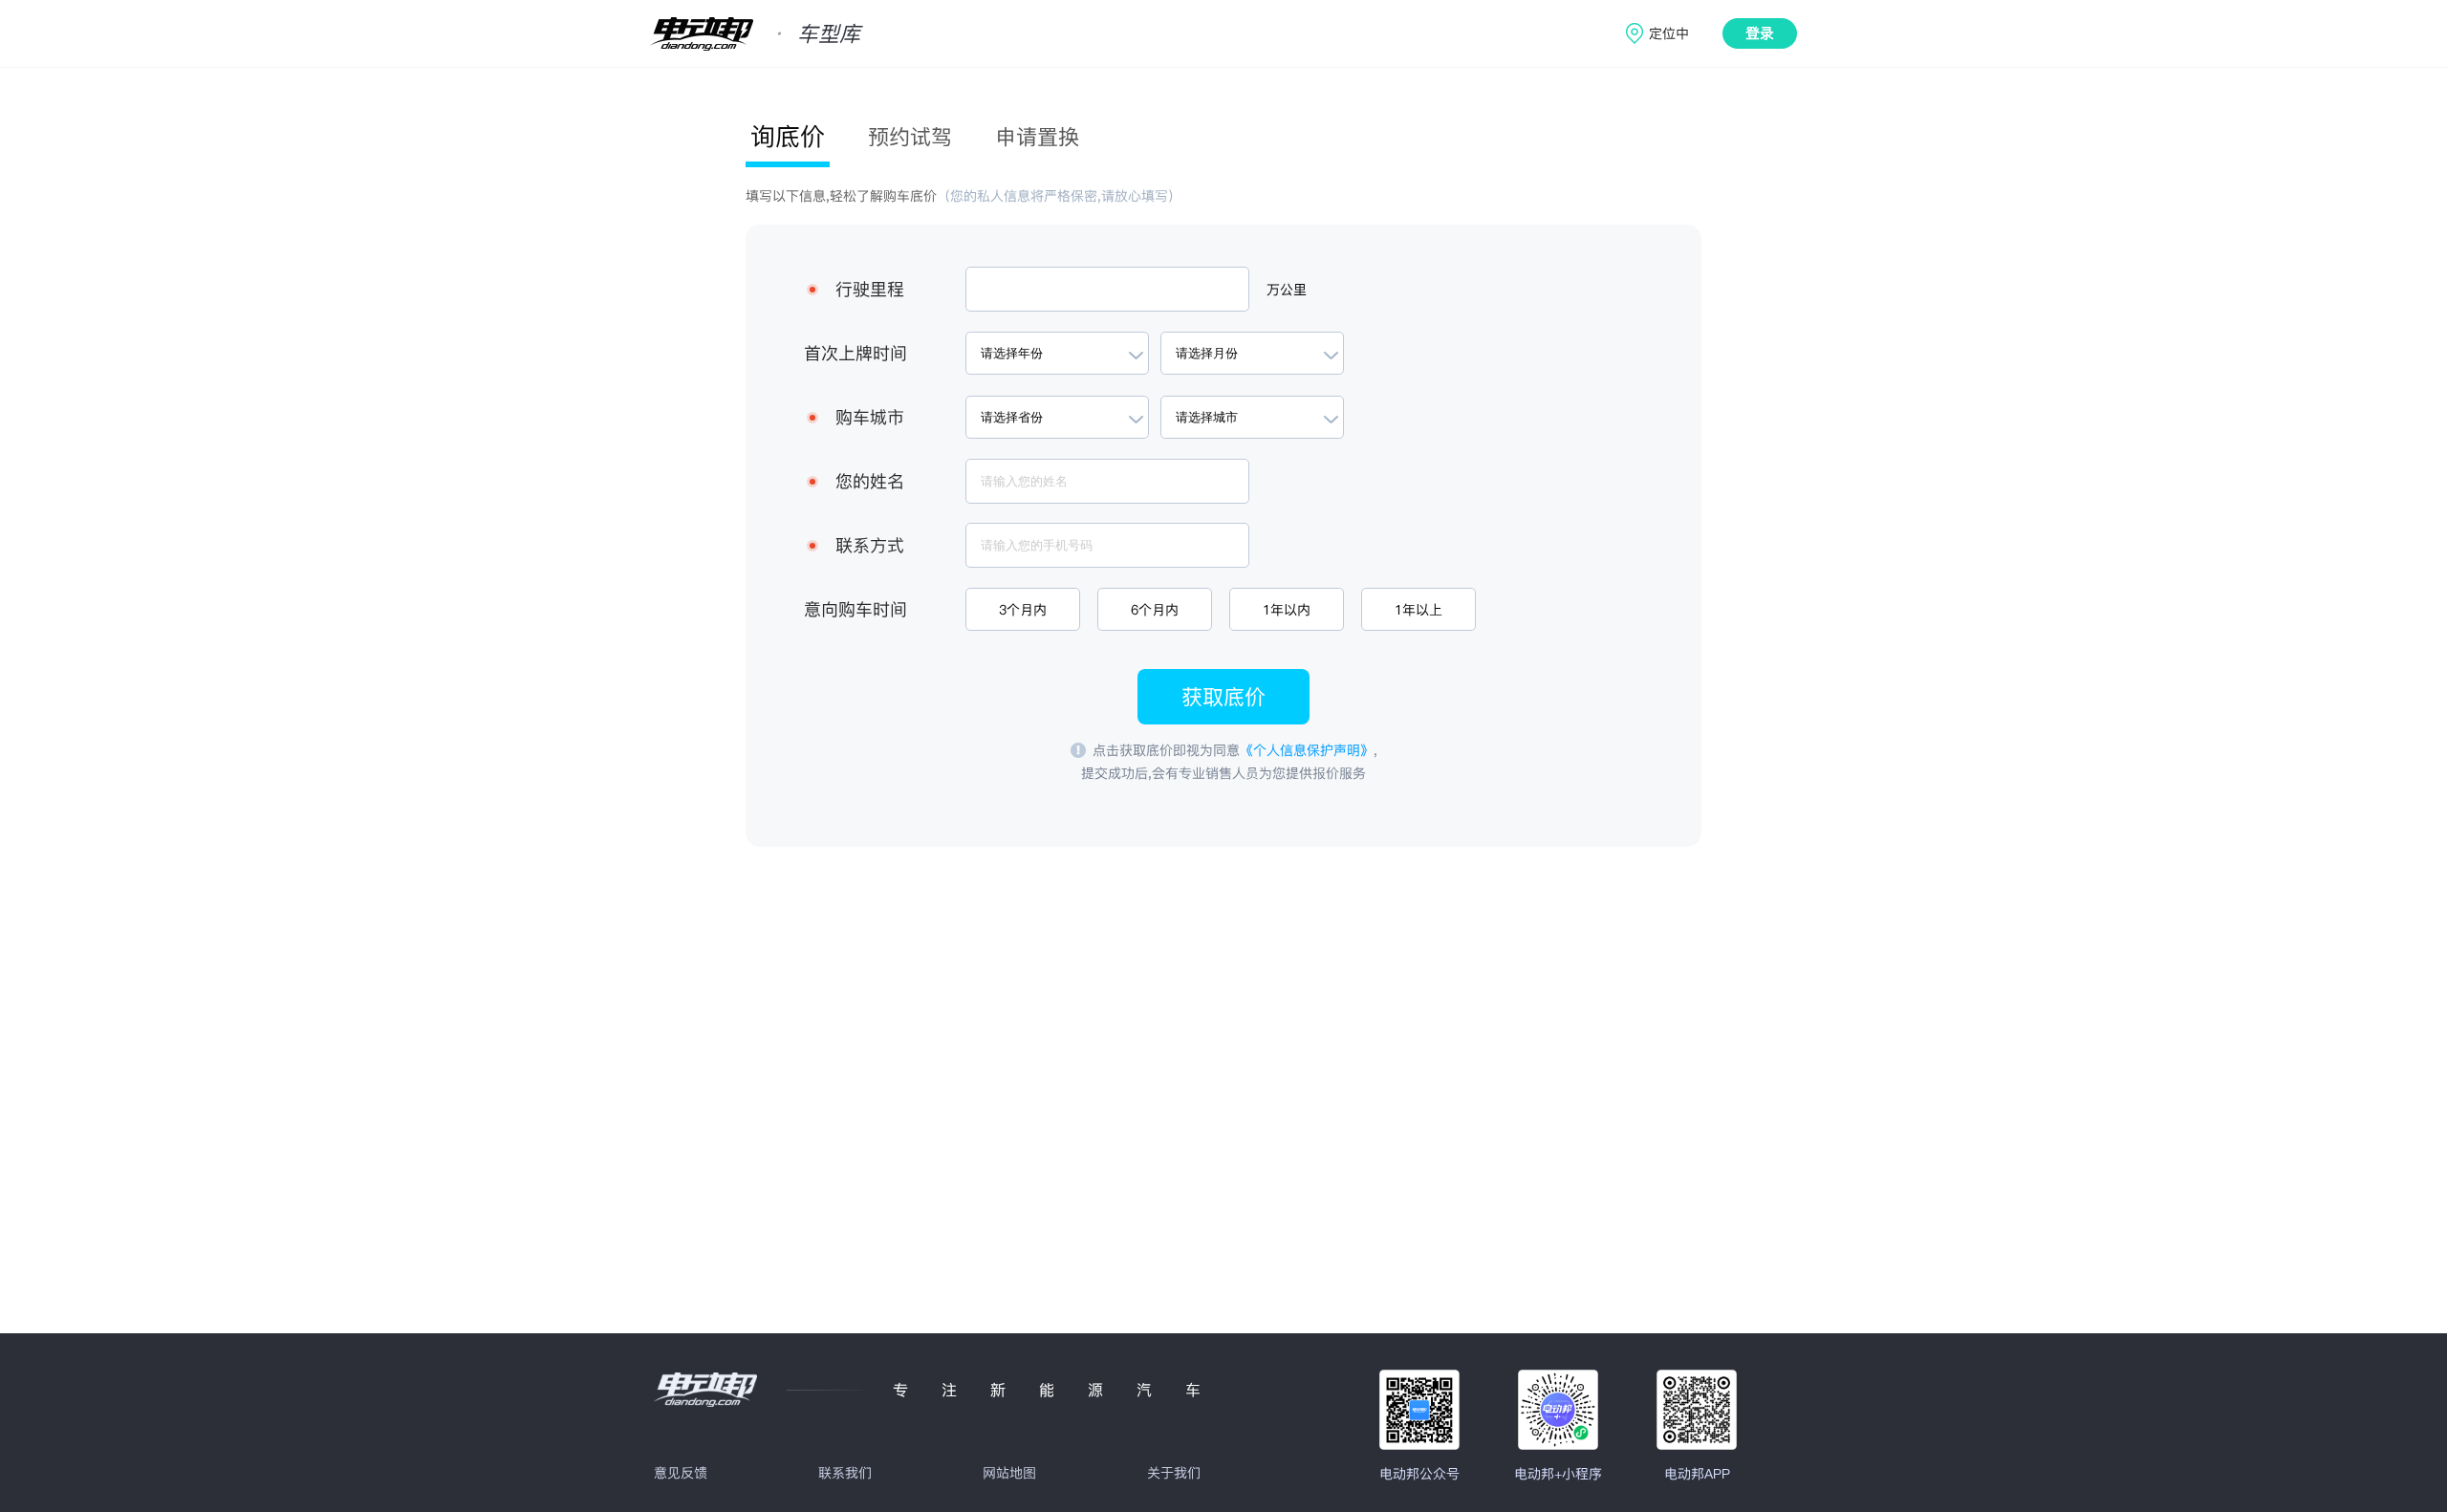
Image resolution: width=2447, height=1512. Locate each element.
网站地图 (1009, 1473)
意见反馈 (681, 1473)
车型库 (829, 33)
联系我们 (845, 1473)
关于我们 (1174, 1473)
